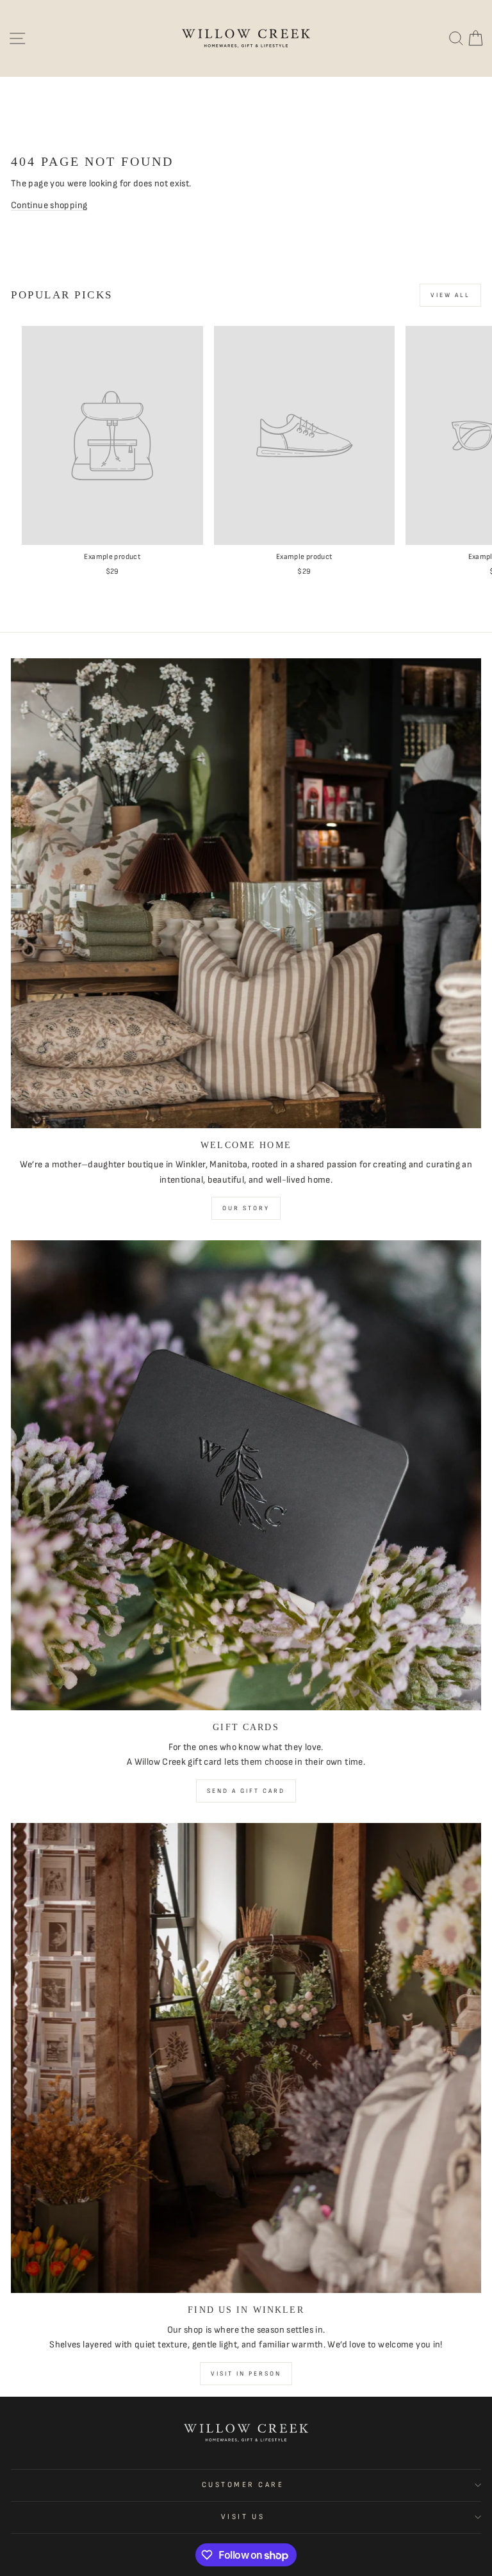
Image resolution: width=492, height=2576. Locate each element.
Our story (246, 1208)
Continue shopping (49, 205)
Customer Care (243, 2485)
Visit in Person (246, 2374)
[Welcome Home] (246, 893)
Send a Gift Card (246, 1791)
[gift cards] (246, 1475)
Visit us (243, 2517)
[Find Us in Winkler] (246, 2058)
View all (450, 295)
